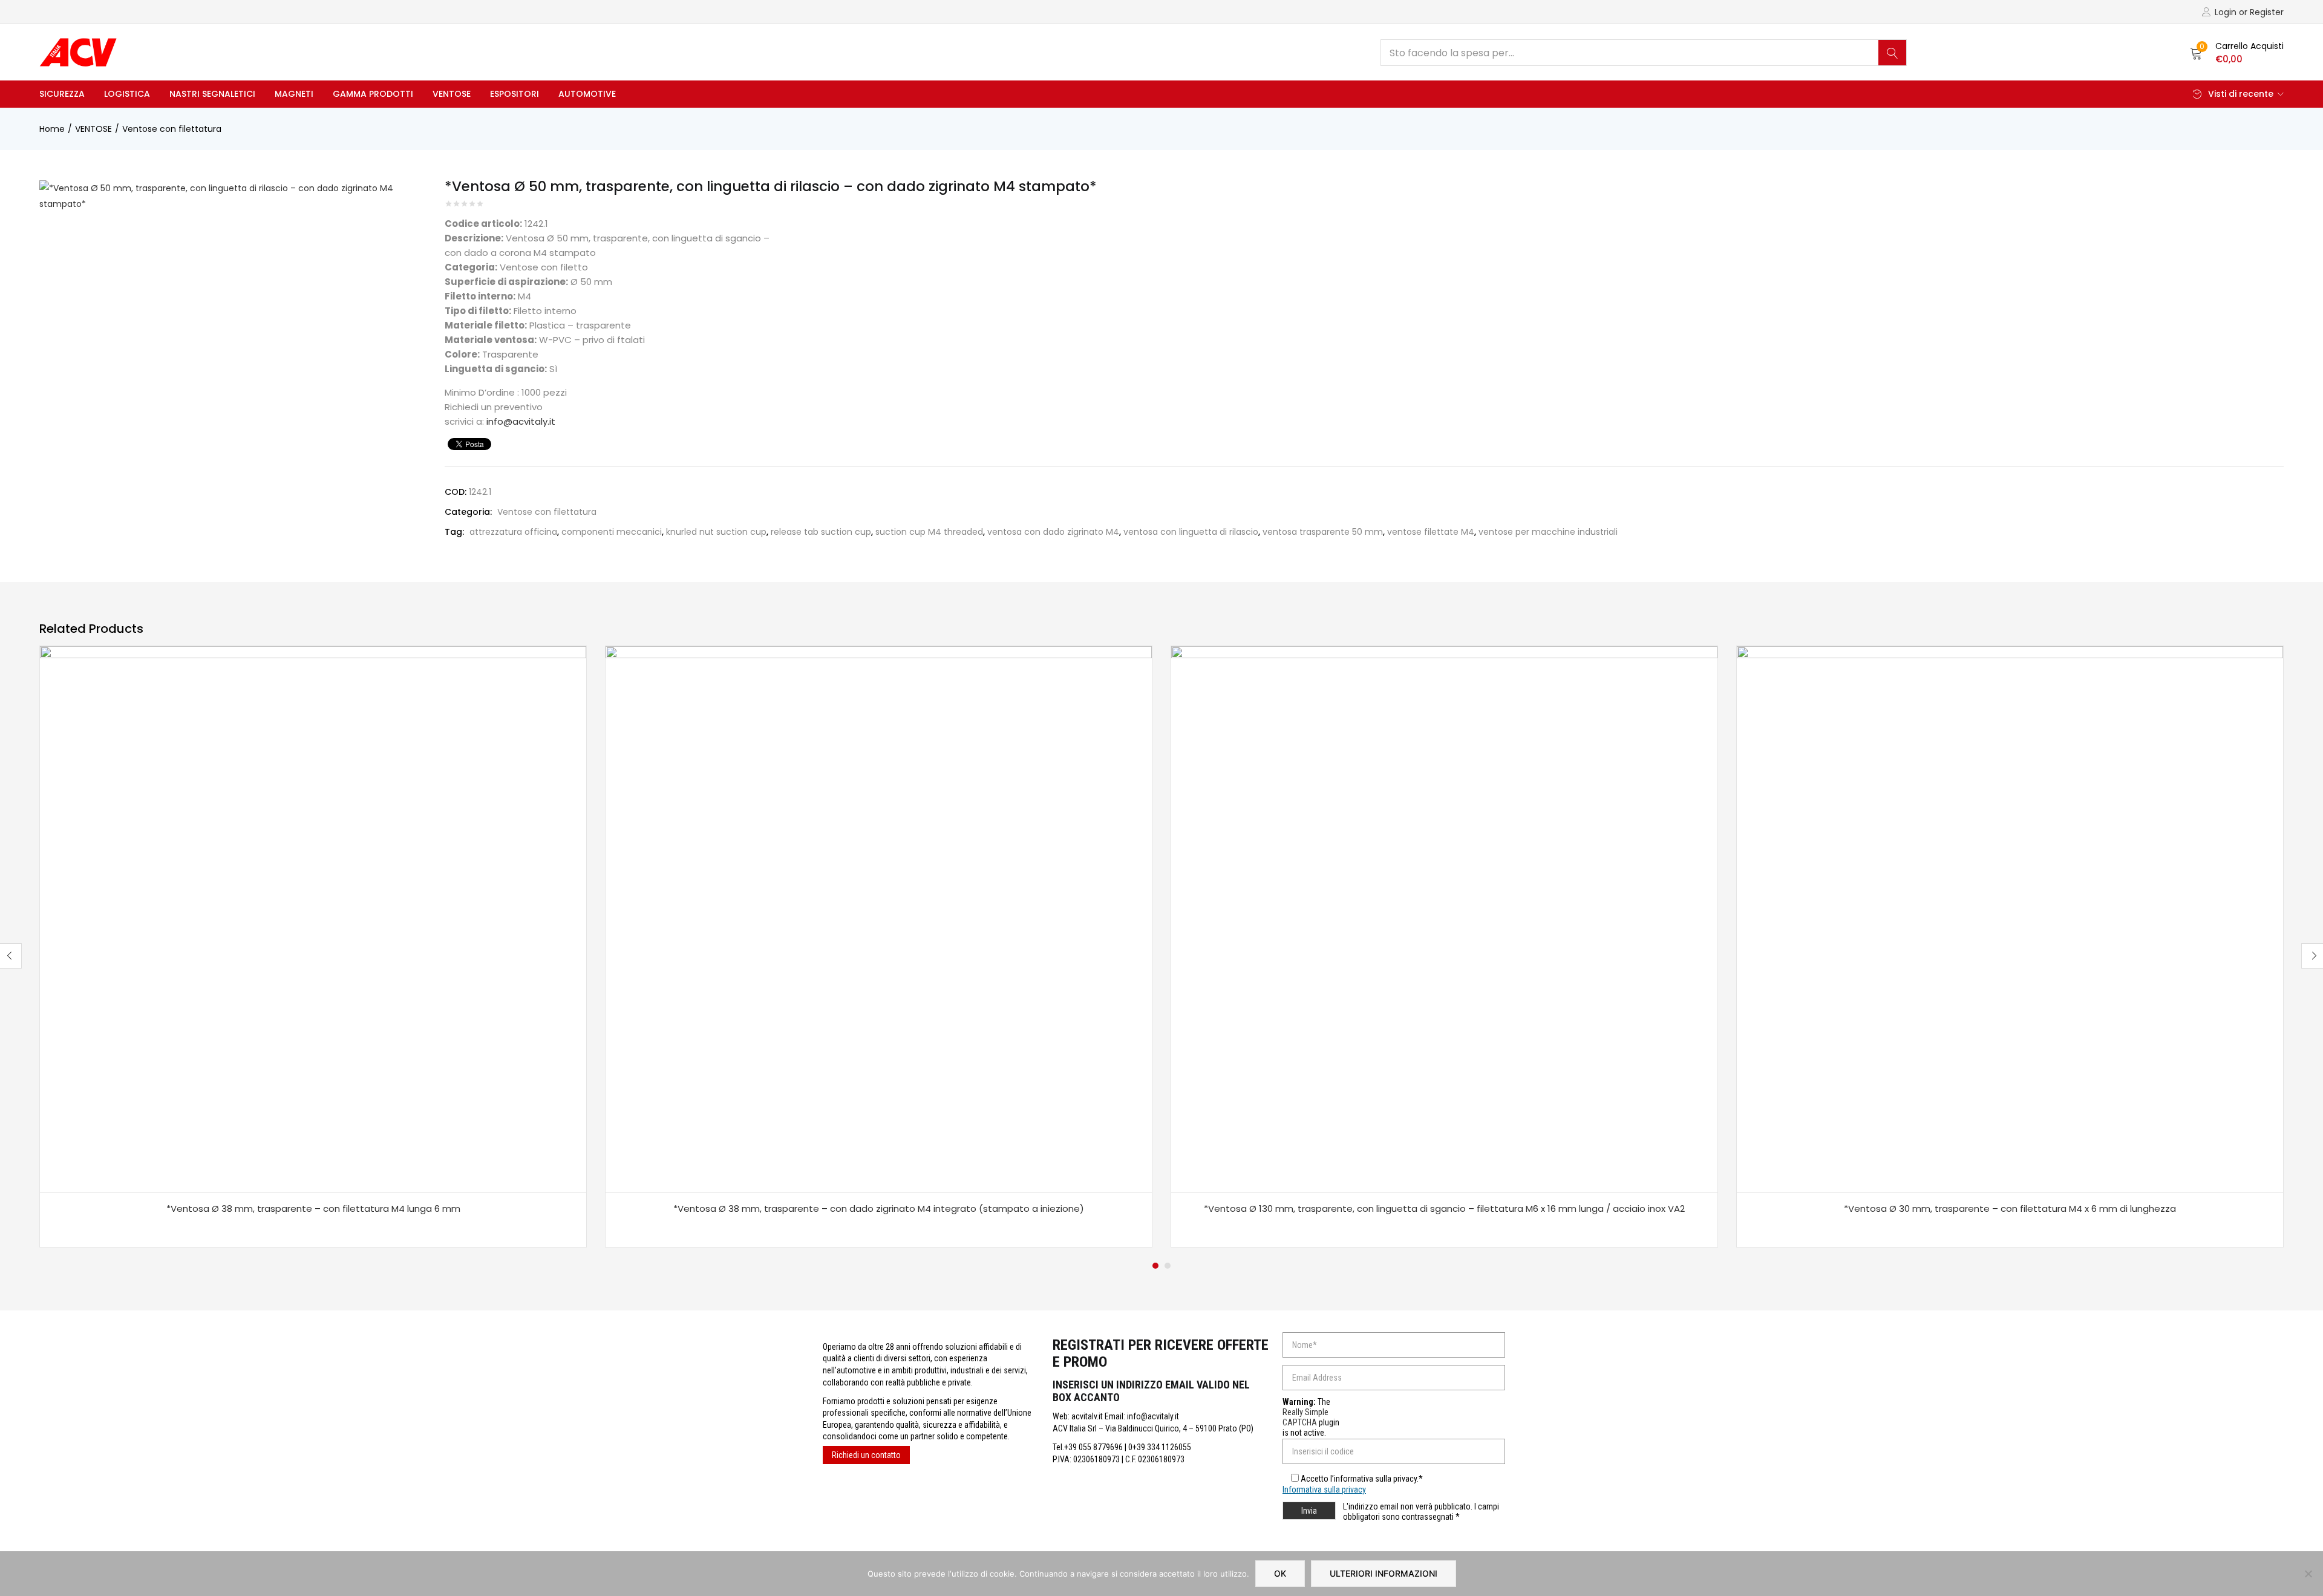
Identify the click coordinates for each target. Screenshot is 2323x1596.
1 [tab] (1155, 1266)
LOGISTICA (127, 94)
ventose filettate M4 (1431, 532)
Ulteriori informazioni (1384, 1573)
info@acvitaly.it (521, 421)
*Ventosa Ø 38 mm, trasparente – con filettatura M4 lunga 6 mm (313, 1208)
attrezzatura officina (513, 532)
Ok (1280, 1573)
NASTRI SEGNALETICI (212, 94)
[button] (2237, 53)
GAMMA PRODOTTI (373, 94)
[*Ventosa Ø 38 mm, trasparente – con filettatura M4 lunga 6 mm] (313, 919)
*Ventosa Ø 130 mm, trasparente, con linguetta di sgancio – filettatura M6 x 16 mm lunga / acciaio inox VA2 (1444, 1208)
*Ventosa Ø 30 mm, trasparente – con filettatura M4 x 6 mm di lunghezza (2010, 1208)
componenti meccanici (612, 532)
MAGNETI (294, 94)
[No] (2308, 1574)
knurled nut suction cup (716, 532)
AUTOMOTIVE (587, 94)
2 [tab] (1168, 1266)
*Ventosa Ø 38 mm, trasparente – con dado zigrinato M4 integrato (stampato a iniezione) (879, 1208)
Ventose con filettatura (172, 129)
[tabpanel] (313, 947)
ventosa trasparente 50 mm (1323, 532)
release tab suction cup (821, 532)
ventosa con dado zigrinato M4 (1053, 532)
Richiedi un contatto (866, 1455)
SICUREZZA (62, 94)
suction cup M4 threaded (929, 532)
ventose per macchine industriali (1548, 532)
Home (52, 129)
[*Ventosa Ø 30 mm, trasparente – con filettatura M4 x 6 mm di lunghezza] (2010, 919)
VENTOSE (452, 94)
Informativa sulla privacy (1324, 1490)
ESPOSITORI (515, 94)
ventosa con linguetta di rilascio (1191, 532)
